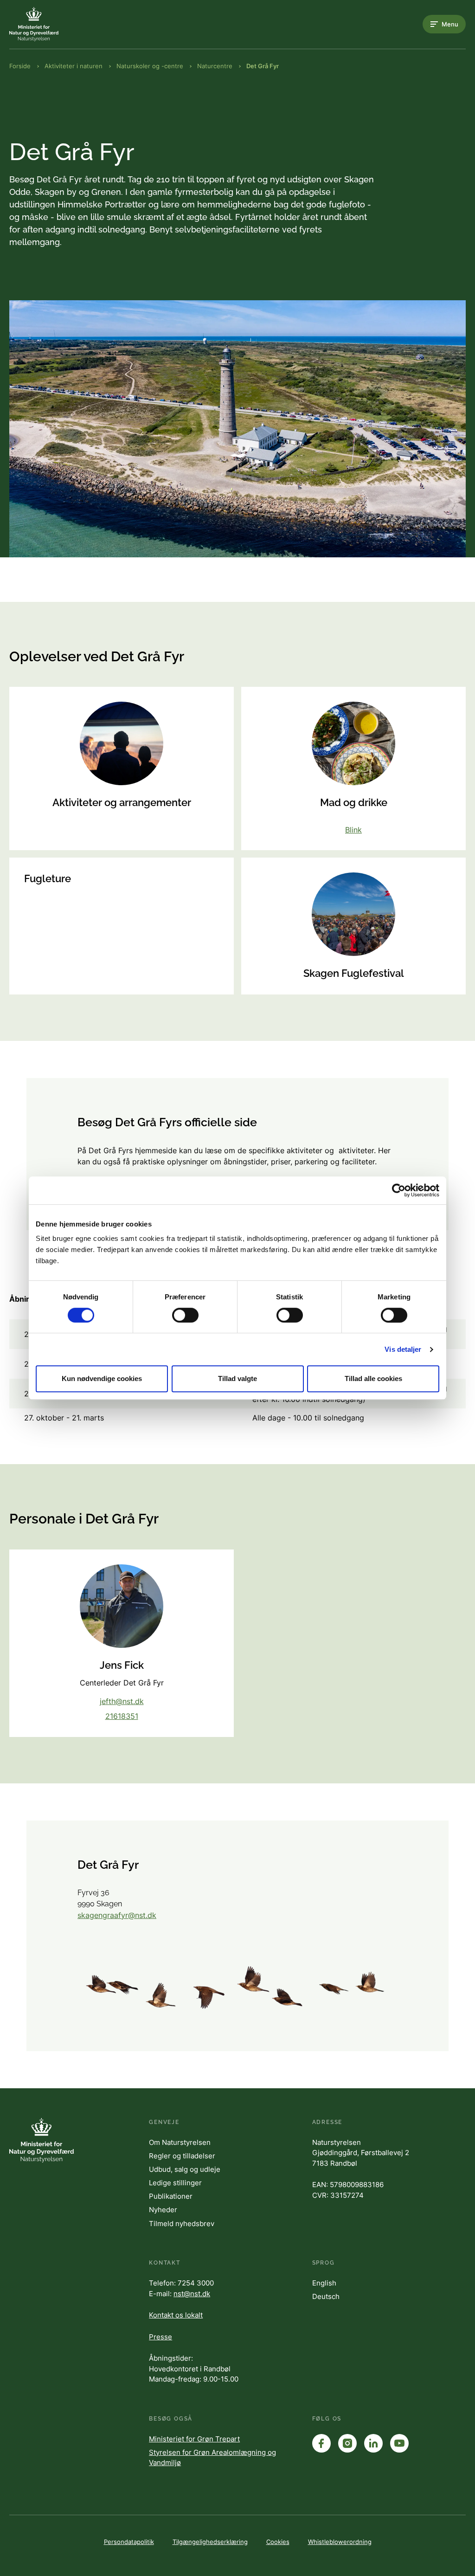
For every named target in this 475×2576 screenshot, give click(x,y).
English (324, 2283)
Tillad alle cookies (373, 1378)
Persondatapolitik (129, 2542)
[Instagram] (347, 2443)
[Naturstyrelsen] (46, 24)
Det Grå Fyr (263, 66)
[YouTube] (399, 2443)
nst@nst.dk (192, 2294)
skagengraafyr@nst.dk (117, 1915)
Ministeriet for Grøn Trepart (194, 2439)
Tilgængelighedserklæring (210, 2542)
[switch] (185, 1315)
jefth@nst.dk (122, 1701)
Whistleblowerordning (340, 2542)
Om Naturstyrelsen (180, 2142)
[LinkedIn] (373, 2443)
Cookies (278, 2542)
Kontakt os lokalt (176, 2315)
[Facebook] (321, 2443)
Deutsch (326, 2296)
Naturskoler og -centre (150, 66)
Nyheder (163, 2210)
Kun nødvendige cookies (102, 1378)
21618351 (122, 1716)
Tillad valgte (237, 1378)
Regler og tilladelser (182, 2156)
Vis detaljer (403, 1349)
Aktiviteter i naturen (74, 66)
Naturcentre (215, 66)
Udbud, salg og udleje (185, 2169)
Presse (160, 2337)
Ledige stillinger (175, 2183)
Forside (20, 66)
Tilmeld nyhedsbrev (182, 2224)
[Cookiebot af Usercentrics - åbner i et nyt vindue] (399, 1190)
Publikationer (171, 2196)
